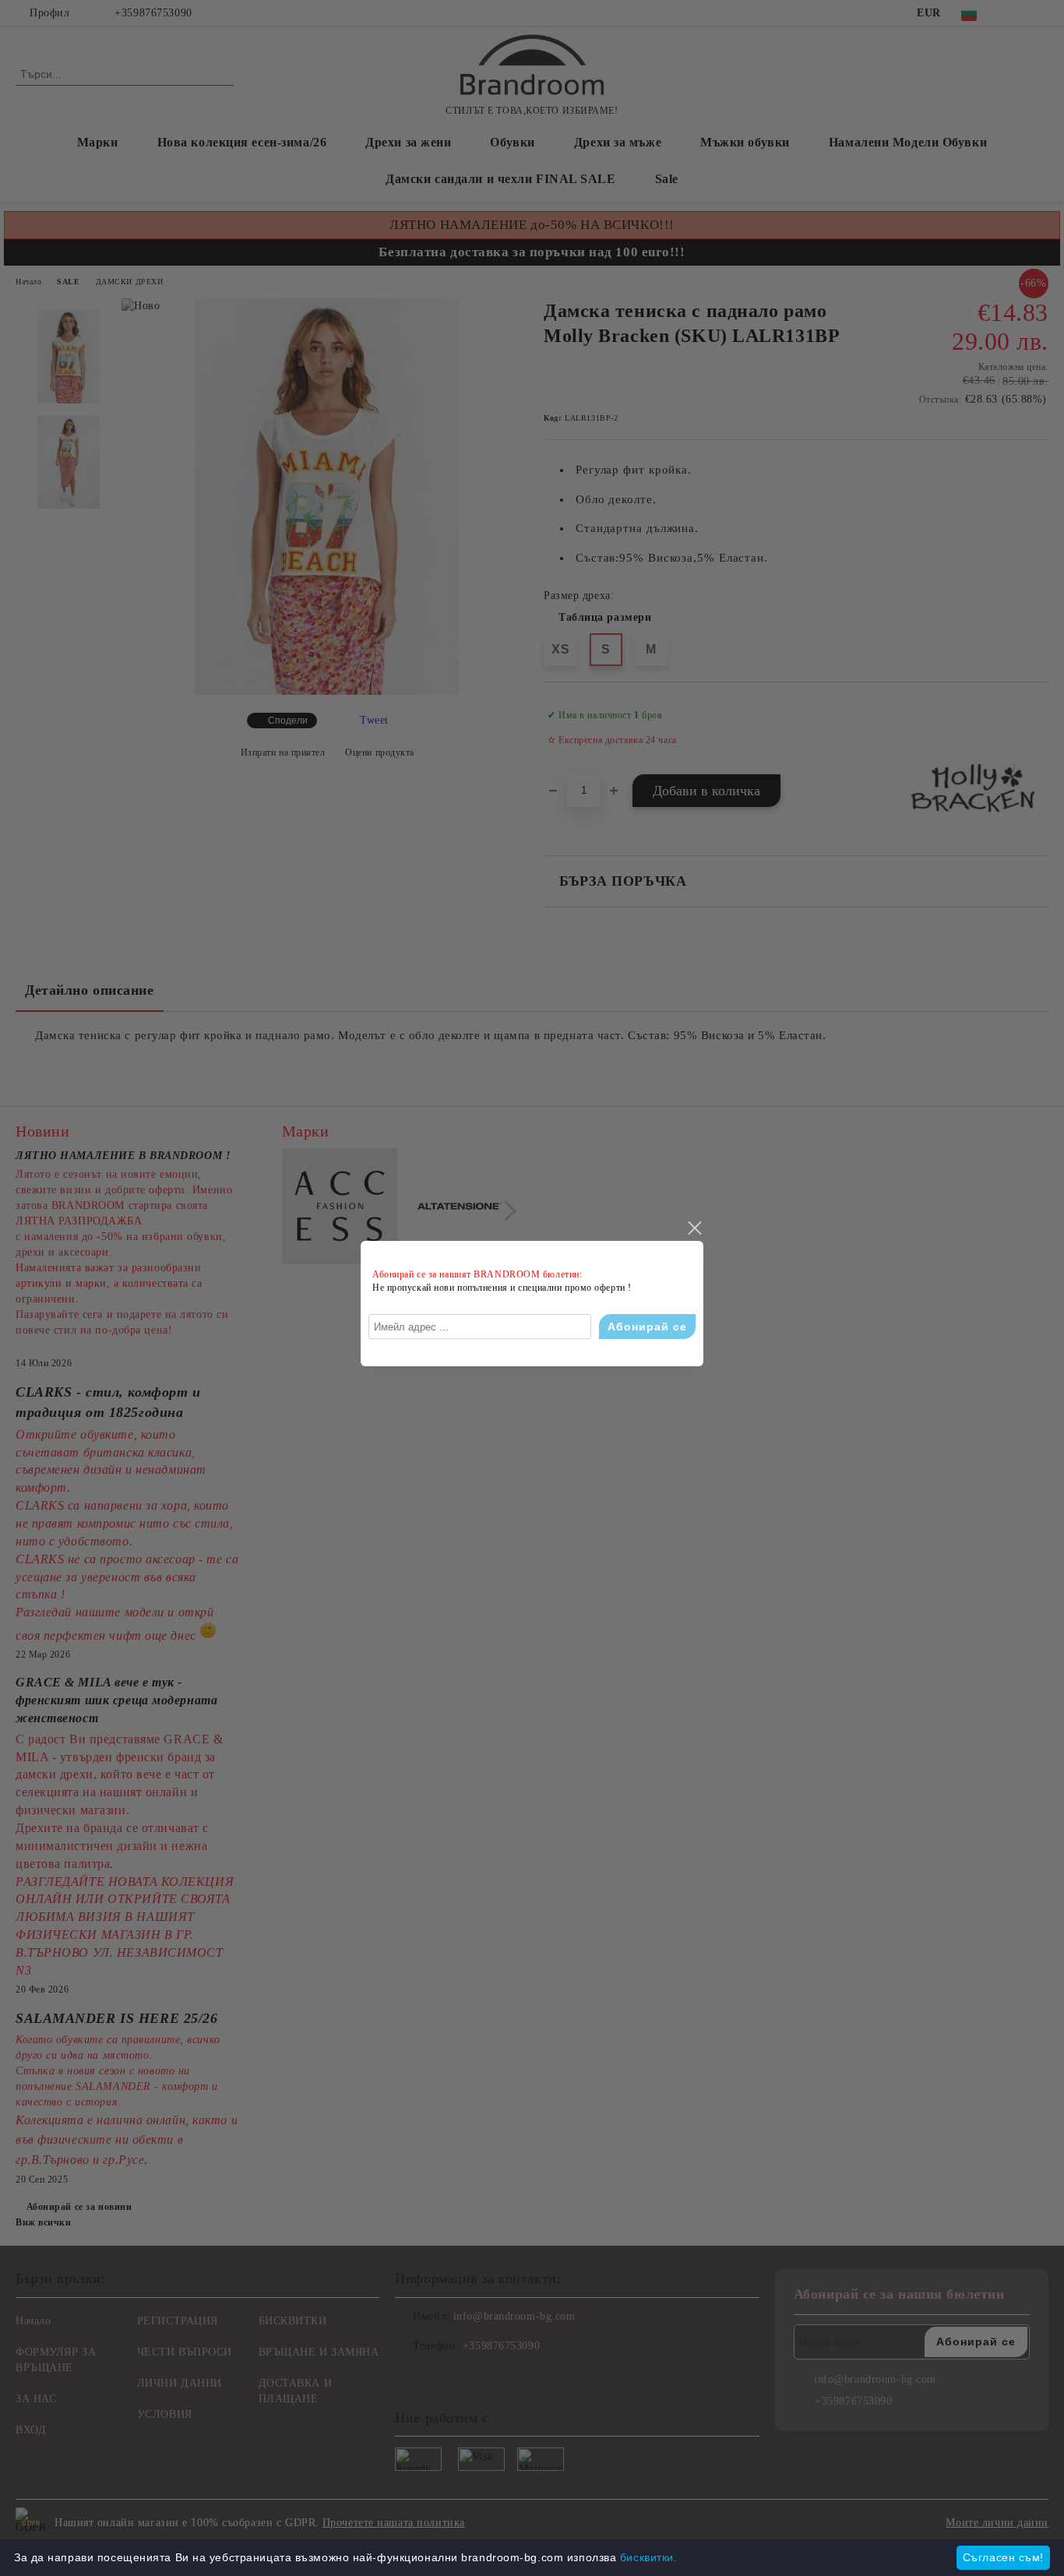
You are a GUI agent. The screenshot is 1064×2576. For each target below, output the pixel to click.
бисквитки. (649, 2557)
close (694, 1228)
